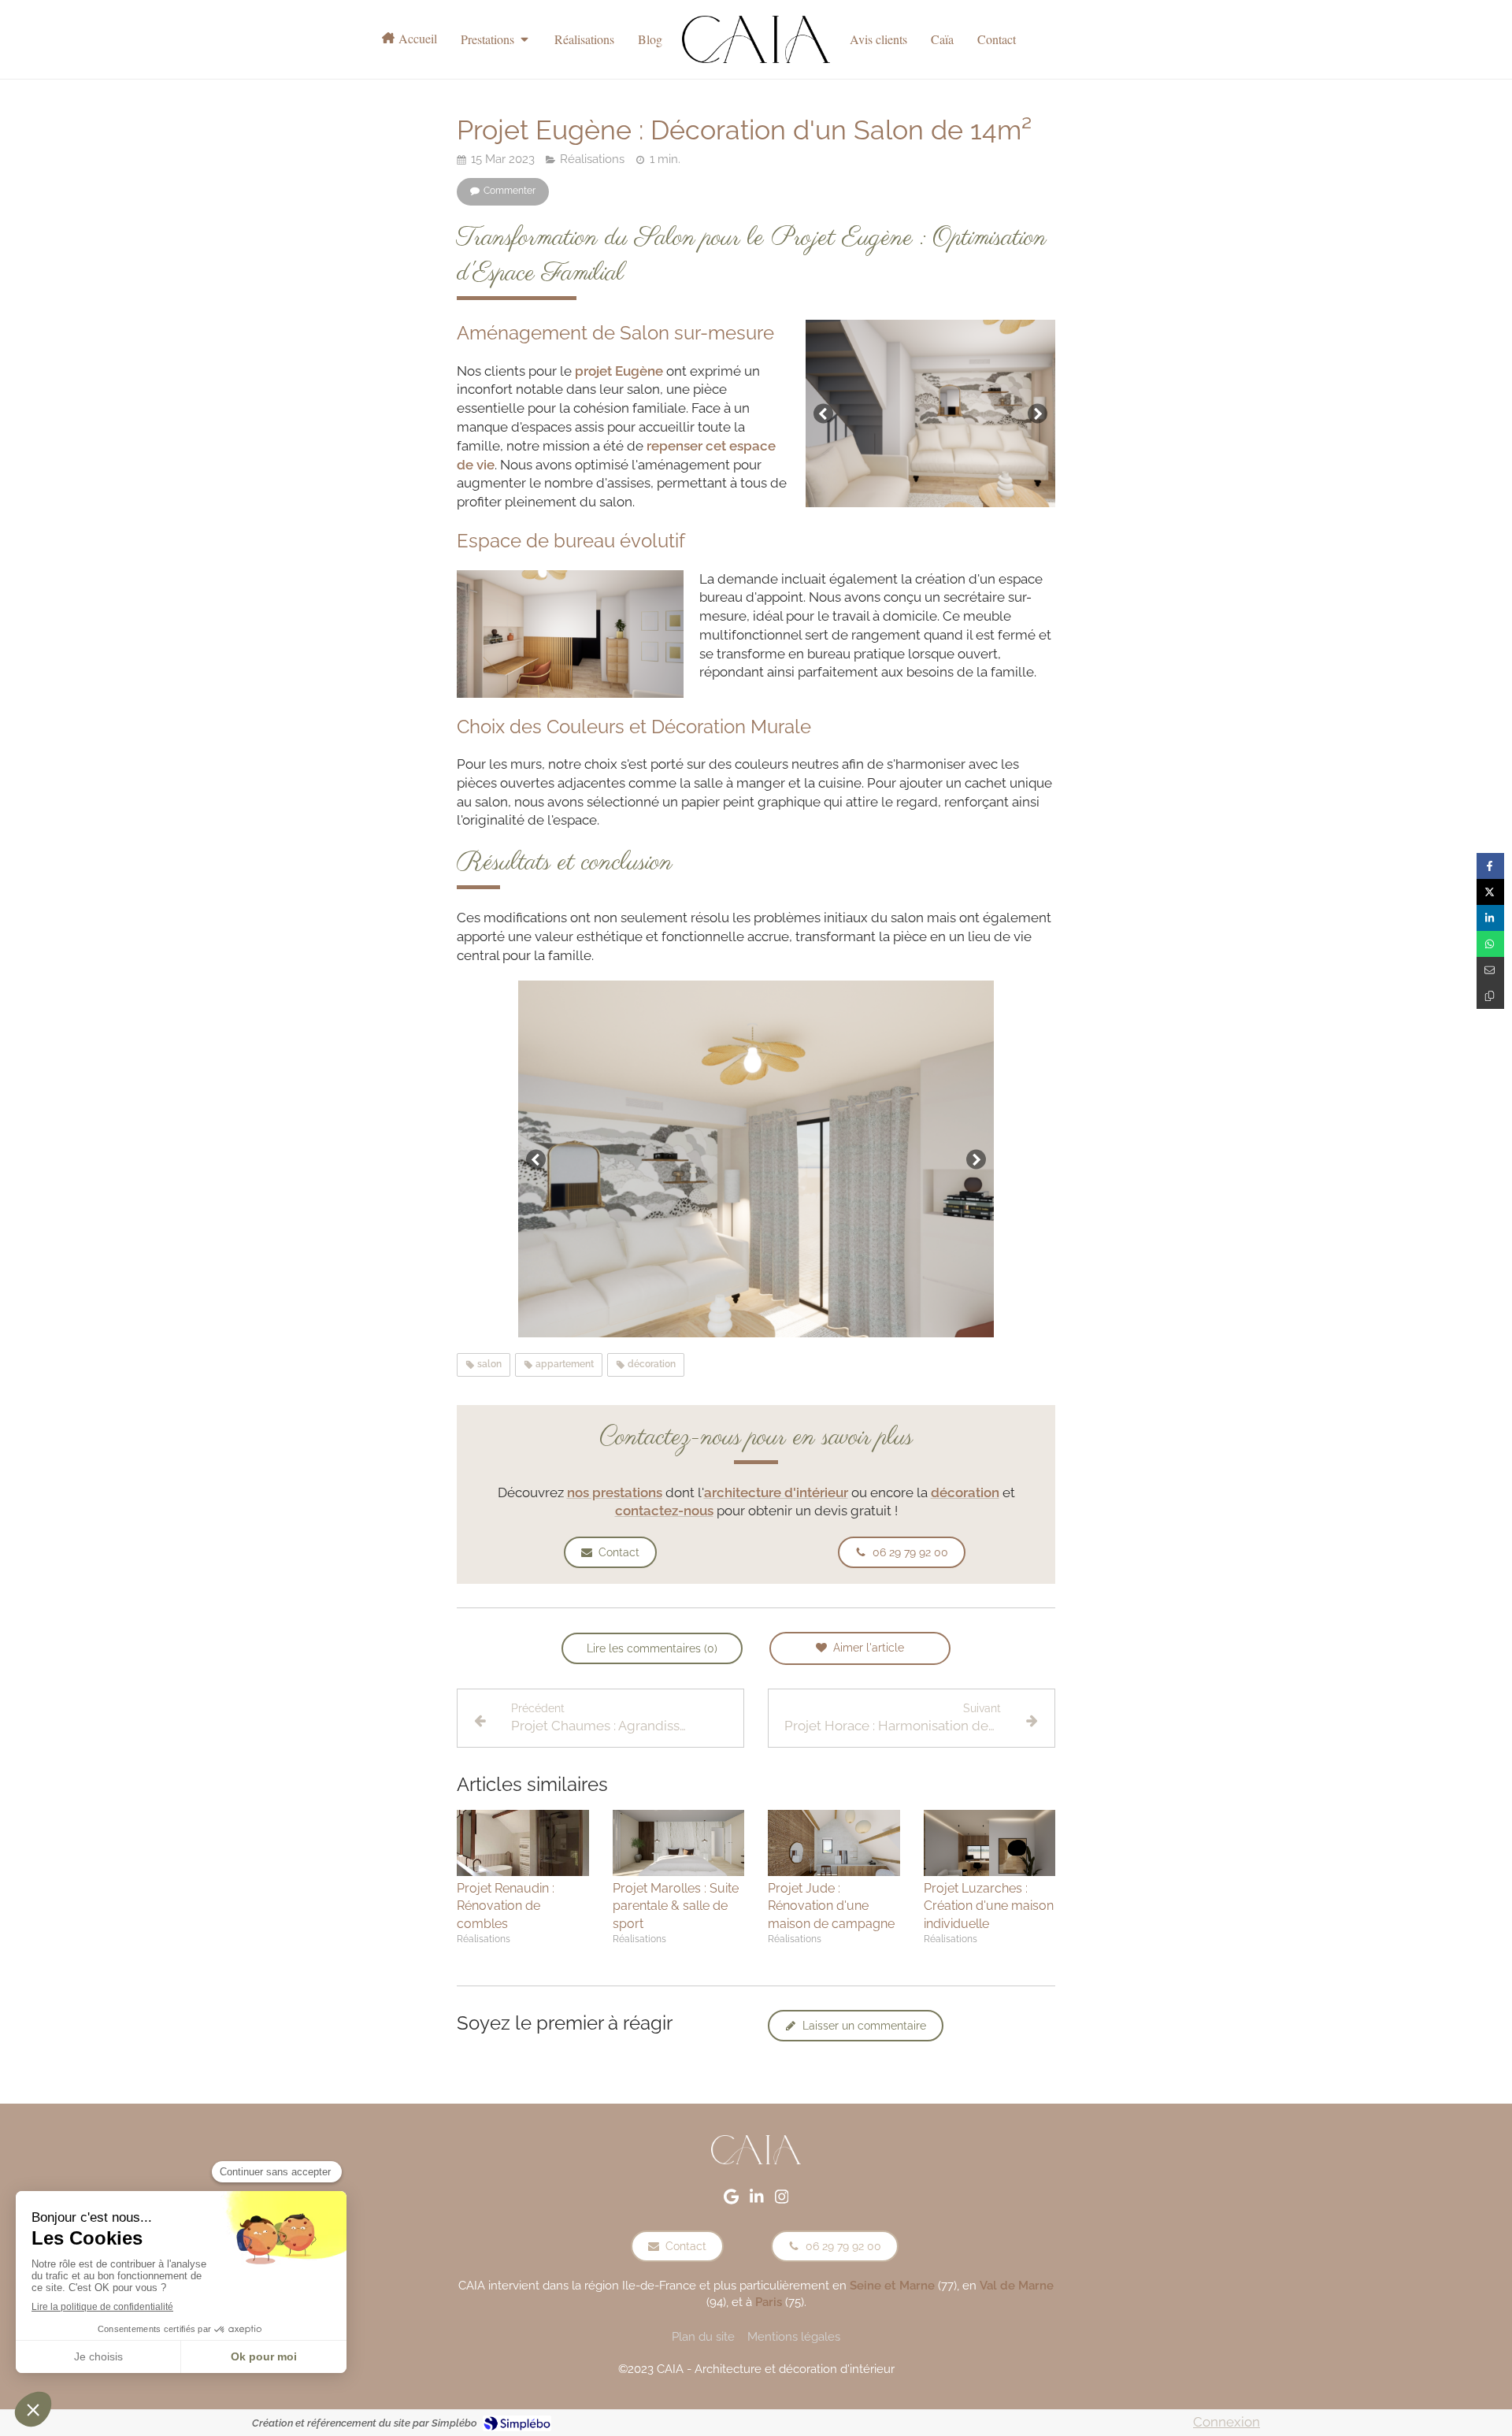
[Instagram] (782, 2200)
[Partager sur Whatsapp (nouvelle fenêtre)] (1490, 944)
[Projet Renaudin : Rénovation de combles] (523, 1843)
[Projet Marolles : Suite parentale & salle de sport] (679, 1843)
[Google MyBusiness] (731, 2200)
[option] (930, 413)
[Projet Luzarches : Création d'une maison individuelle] (990, 1843)
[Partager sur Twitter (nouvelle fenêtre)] (1490, 892)
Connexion (1227, 2422)
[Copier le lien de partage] (1490, 996)
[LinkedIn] (757, 2200)
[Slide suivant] (1038, 413)
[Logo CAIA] (756, 39)
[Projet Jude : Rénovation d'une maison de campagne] (834, 1843)
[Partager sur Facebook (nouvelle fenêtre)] (1490, 866)
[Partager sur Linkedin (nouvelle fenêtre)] (1490, 918)
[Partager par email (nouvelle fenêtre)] (1490, 970)
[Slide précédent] (823, 413)
